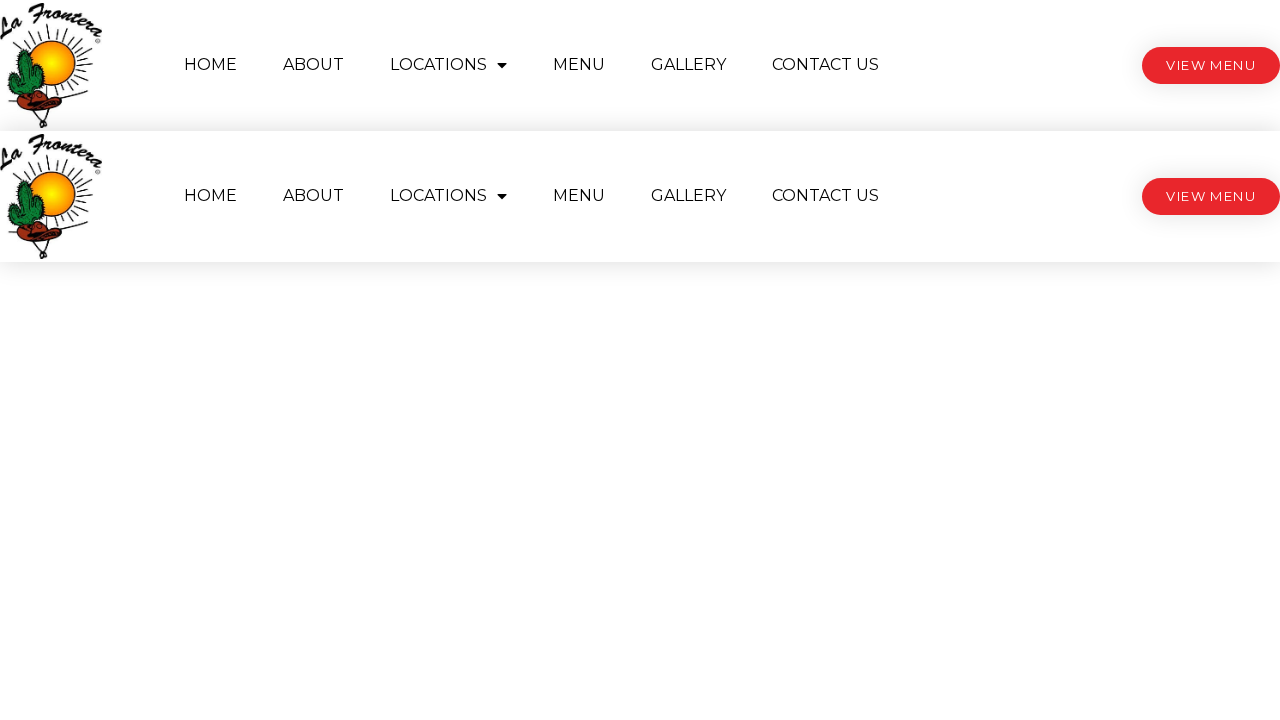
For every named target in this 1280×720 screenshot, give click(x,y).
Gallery (688, 64)
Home (210, 64)
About (313, 64)
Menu (579, 64)
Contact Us (825, 64)
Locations (438, 64)
